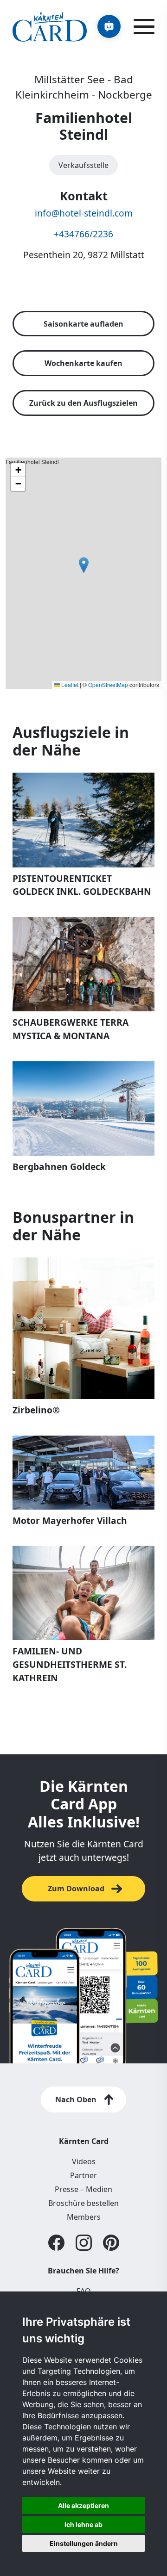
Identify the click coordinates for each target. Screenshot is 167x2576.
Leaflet (69, 684)
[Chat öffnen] (109, 26)
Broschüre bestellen (83, 2203)
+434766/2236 (83, 234)
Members (84, 2217)
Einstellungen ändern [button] (84, 2543)
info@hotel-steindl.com (84, 213)
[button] (84, 565)
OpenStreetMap (108, 684)
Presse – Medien (83, 2189)
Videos (84, 2161)
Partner (83, 2175)
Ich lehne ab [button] (83, 2524)
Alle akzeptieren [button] (83, 2505)
